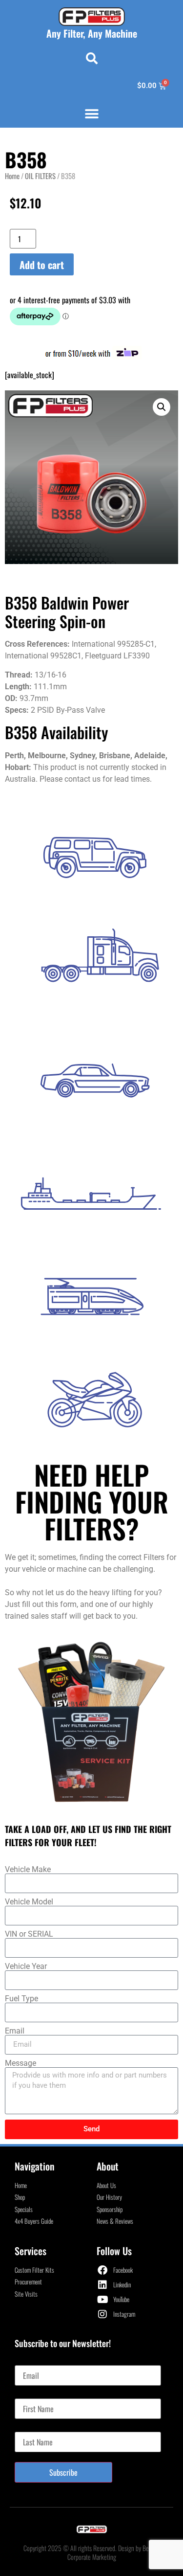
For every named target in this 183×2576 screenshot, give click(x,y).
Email (15, 2031)
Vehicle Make (28, 1870)
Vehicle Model (29, 1902)
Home (12, 176)
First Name (30, 2395)
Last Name (30, 2428)
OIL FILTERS (40, 176)
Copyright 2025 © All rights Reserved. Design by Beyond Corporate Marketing (92, 2552)
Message (20, 2063)
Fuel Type (21, 1999)
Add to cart (42, 265)
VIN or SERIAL (29, 1934)
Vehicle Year (26, 1966)
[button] (92, 58)
